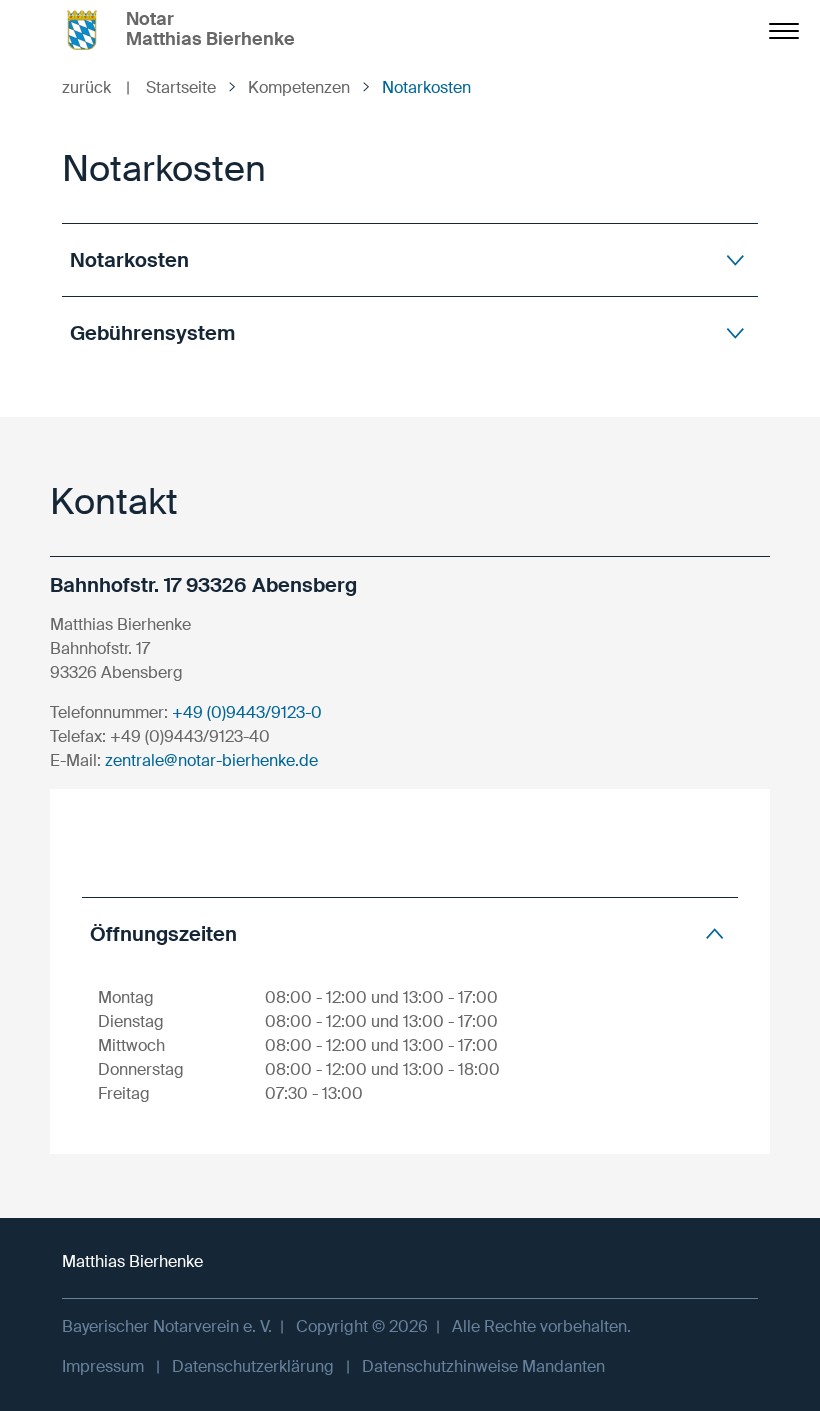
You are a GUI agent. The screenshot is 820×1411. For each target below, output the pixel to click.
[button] (410, 259)
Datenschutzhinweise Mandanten (483, 1366)
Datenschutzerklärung (253, 1366)
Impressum (103, 1366)
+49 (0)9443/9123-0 (247, 712)
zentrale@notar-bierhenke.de (211, 760)
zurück (96, 87)
